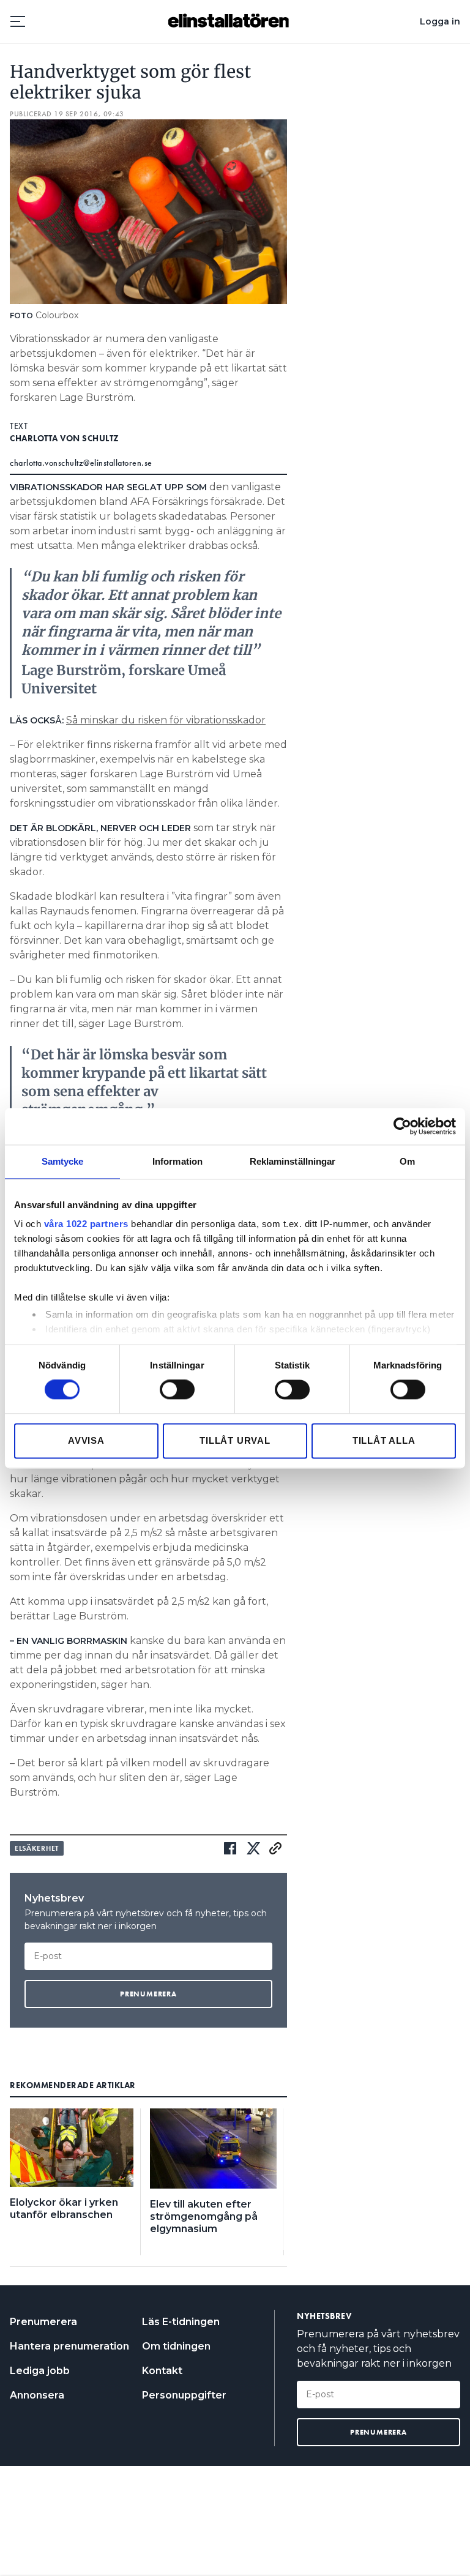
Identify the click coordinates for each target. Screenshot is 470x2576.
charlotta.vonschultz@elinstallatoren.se (81, 463)
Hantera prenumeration (69, 2346)
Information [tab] (177, 1161)
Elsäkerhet (37, 1848)
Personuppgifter (184, 2395)
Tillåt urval (235, 1440)
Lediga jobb (40, 2371)
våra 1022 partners (86, 1224)
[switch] (177, 1390)
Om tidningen (176, 2346)
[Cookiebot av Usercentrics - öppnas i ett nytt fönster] (402, 1126)
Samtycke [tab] (63, 1161)
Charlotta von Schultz (65, 438)
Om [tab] (407, 1161)
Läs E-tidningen (181, 2322)
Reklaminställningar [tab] (293, 1161)
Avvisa (86, 1440)
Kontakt (162, 2371)
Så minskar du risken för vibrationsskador (166, 720)
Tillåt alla (384, 1440)
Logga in (440, 21)
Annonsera (37, 2395)
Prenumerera (43, 2322)
